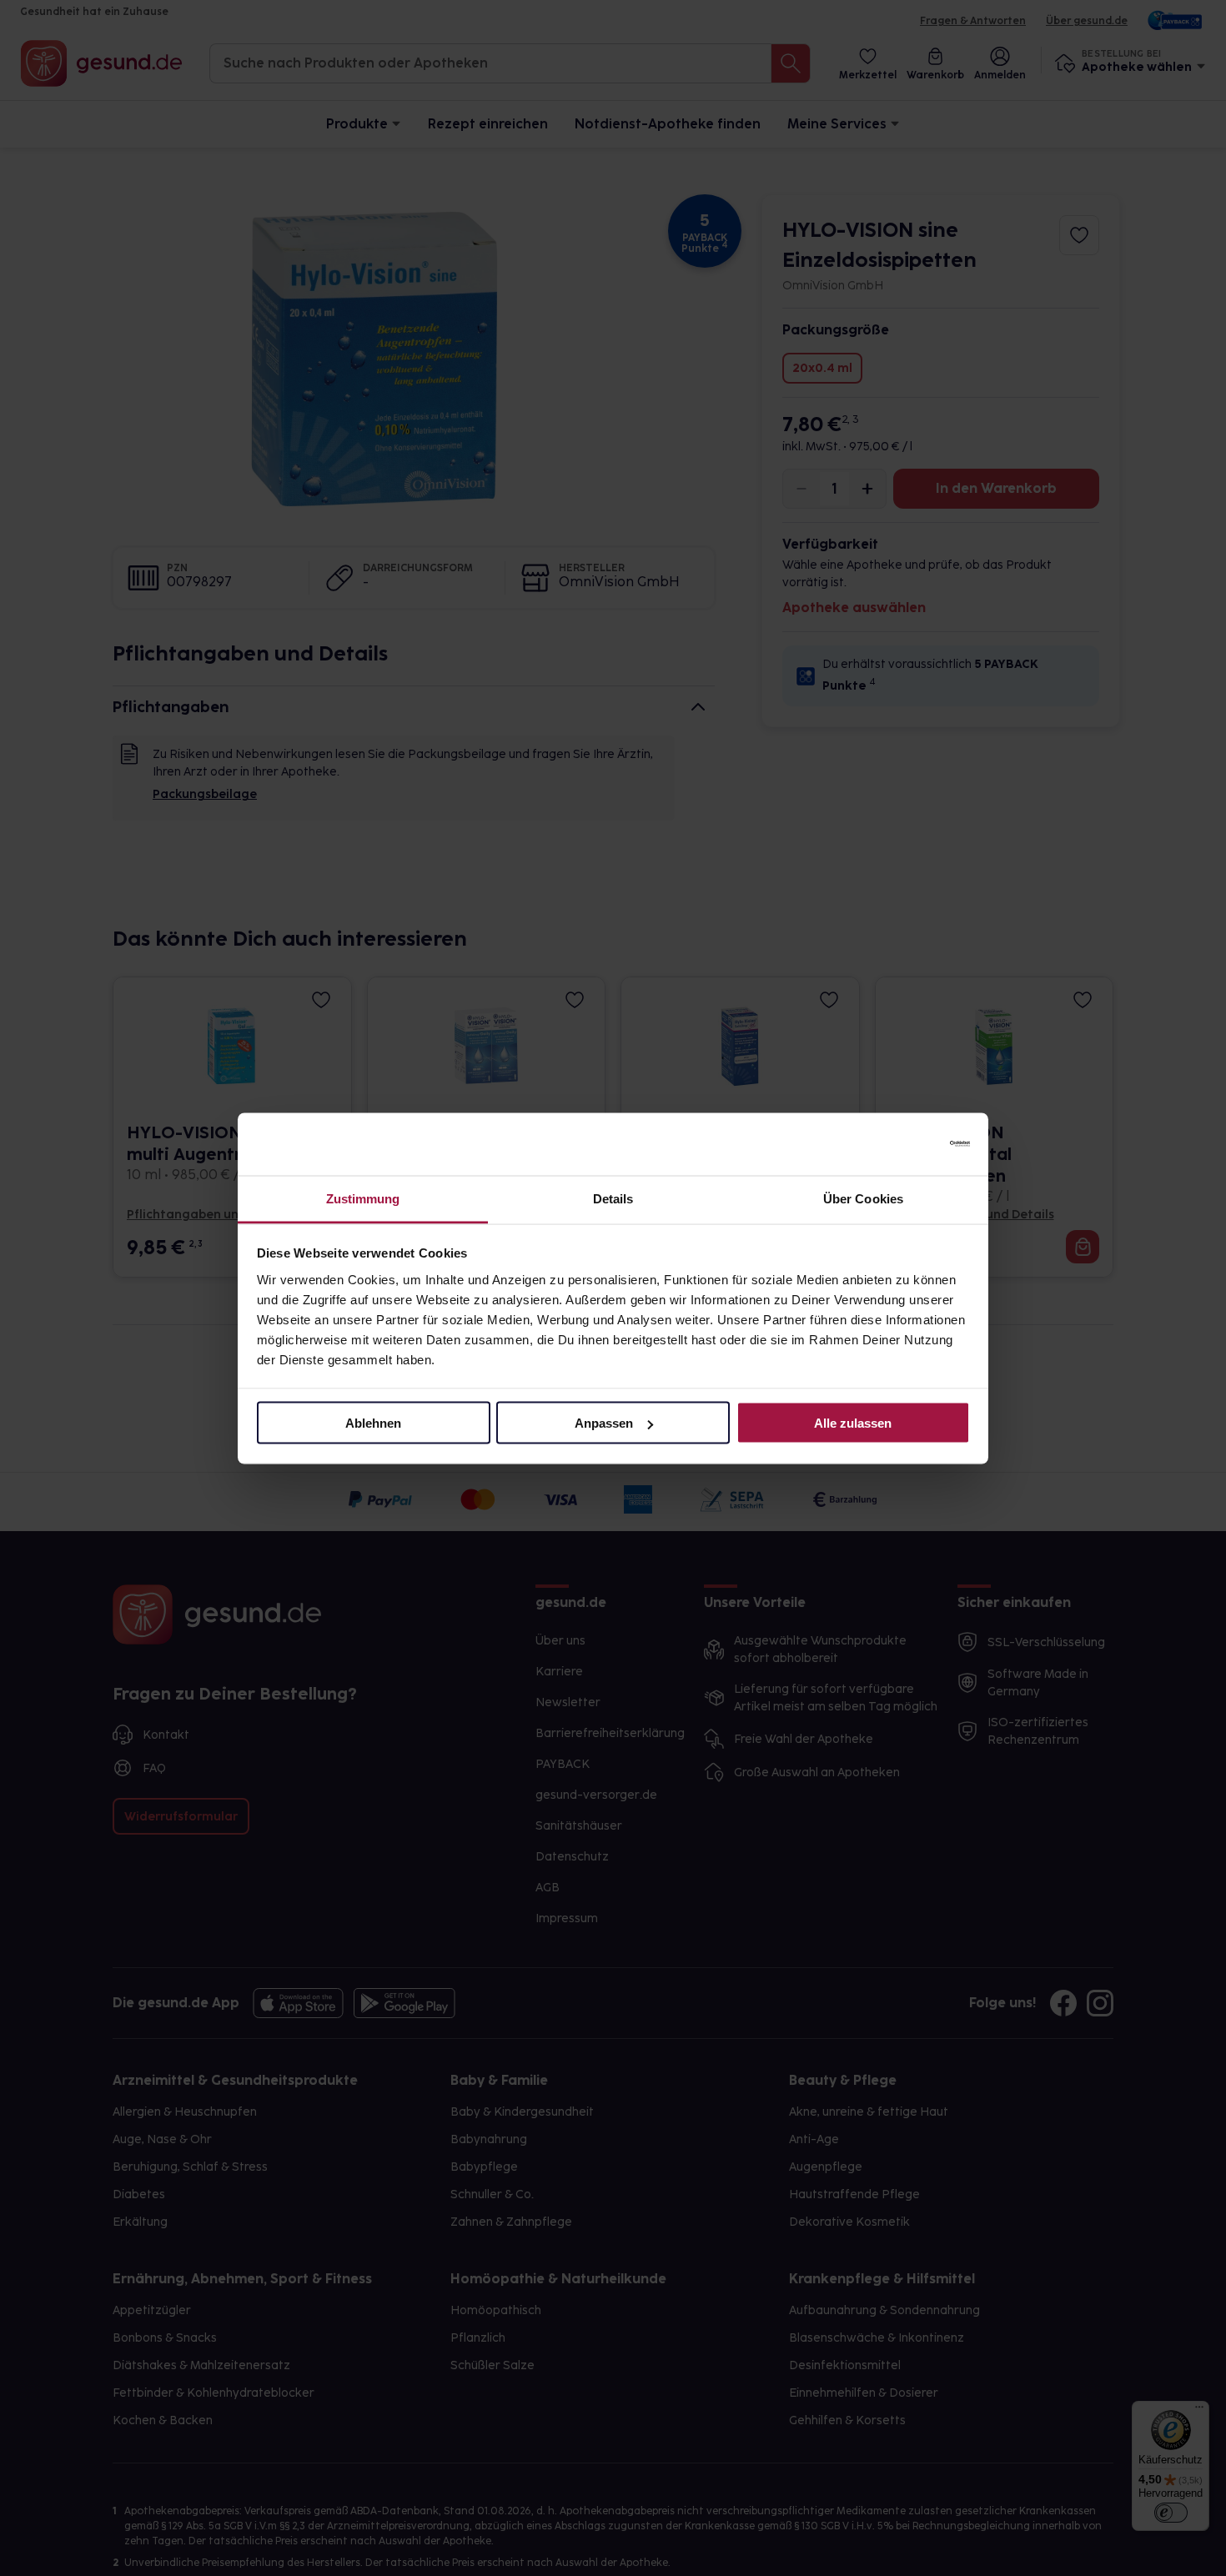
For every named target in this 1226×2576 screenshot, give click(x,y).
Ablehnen (373, 1423)
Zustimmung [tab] (363, 1198)
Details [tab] (613, 1198)
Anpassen (604, 1423)
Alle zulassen (853, 1423)
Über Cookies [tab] (863, 1198)
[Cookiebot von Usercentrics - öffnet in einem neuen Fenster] (897, 1144)
